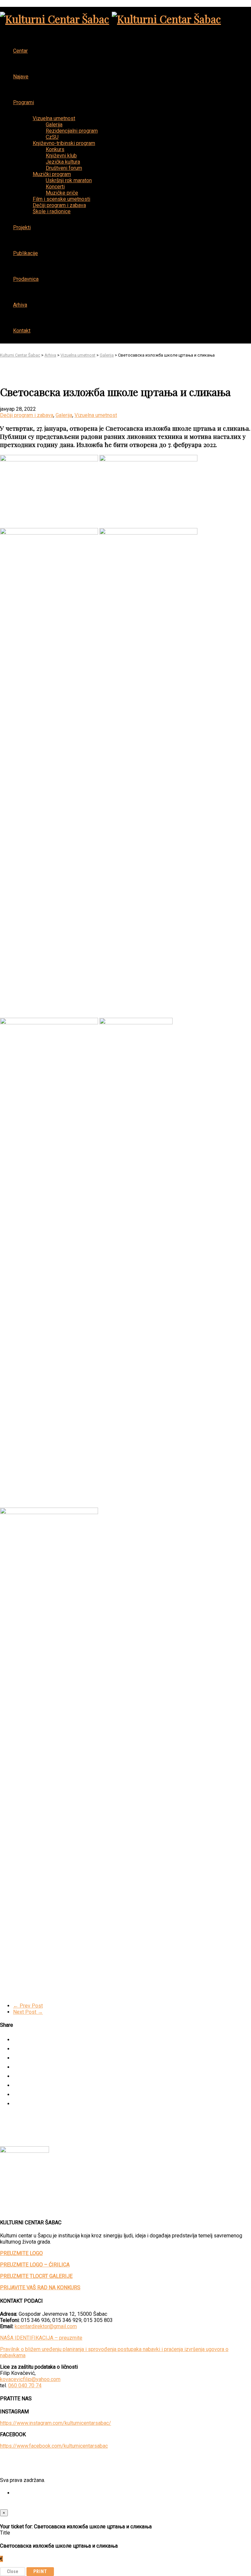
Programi (24, 102)
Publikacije (25, 253)
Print (40, 2571)
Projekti (22, 227)
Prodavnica (26, 279)
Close (13, 2571)
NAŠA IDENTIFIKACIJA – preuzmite (41, 2338)
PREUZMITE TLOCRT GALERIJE (36, 2276)
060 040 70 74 (25, 2385)
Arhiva (20, 305)
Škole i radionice (52, 211)
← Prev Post (28, 2006)
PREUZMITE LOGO (21, 2253)
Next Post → (28, 2012)
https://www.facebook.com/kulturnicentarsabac (54, 2446)
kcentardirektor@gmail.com (46, 2326)
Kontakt (22, 331)
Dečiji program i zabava (27, 415)
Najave (21, 77)
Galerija (64, 415)
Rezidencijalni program (72, 131)
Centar (20, 51)
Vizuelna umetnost (96, 415)
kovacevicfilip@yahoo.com (30, 2379)
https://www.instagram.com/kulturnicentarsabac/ (56, 2423)
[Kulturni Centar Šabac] (55, 19)
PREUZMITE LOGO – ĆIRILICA (35, 2265)
